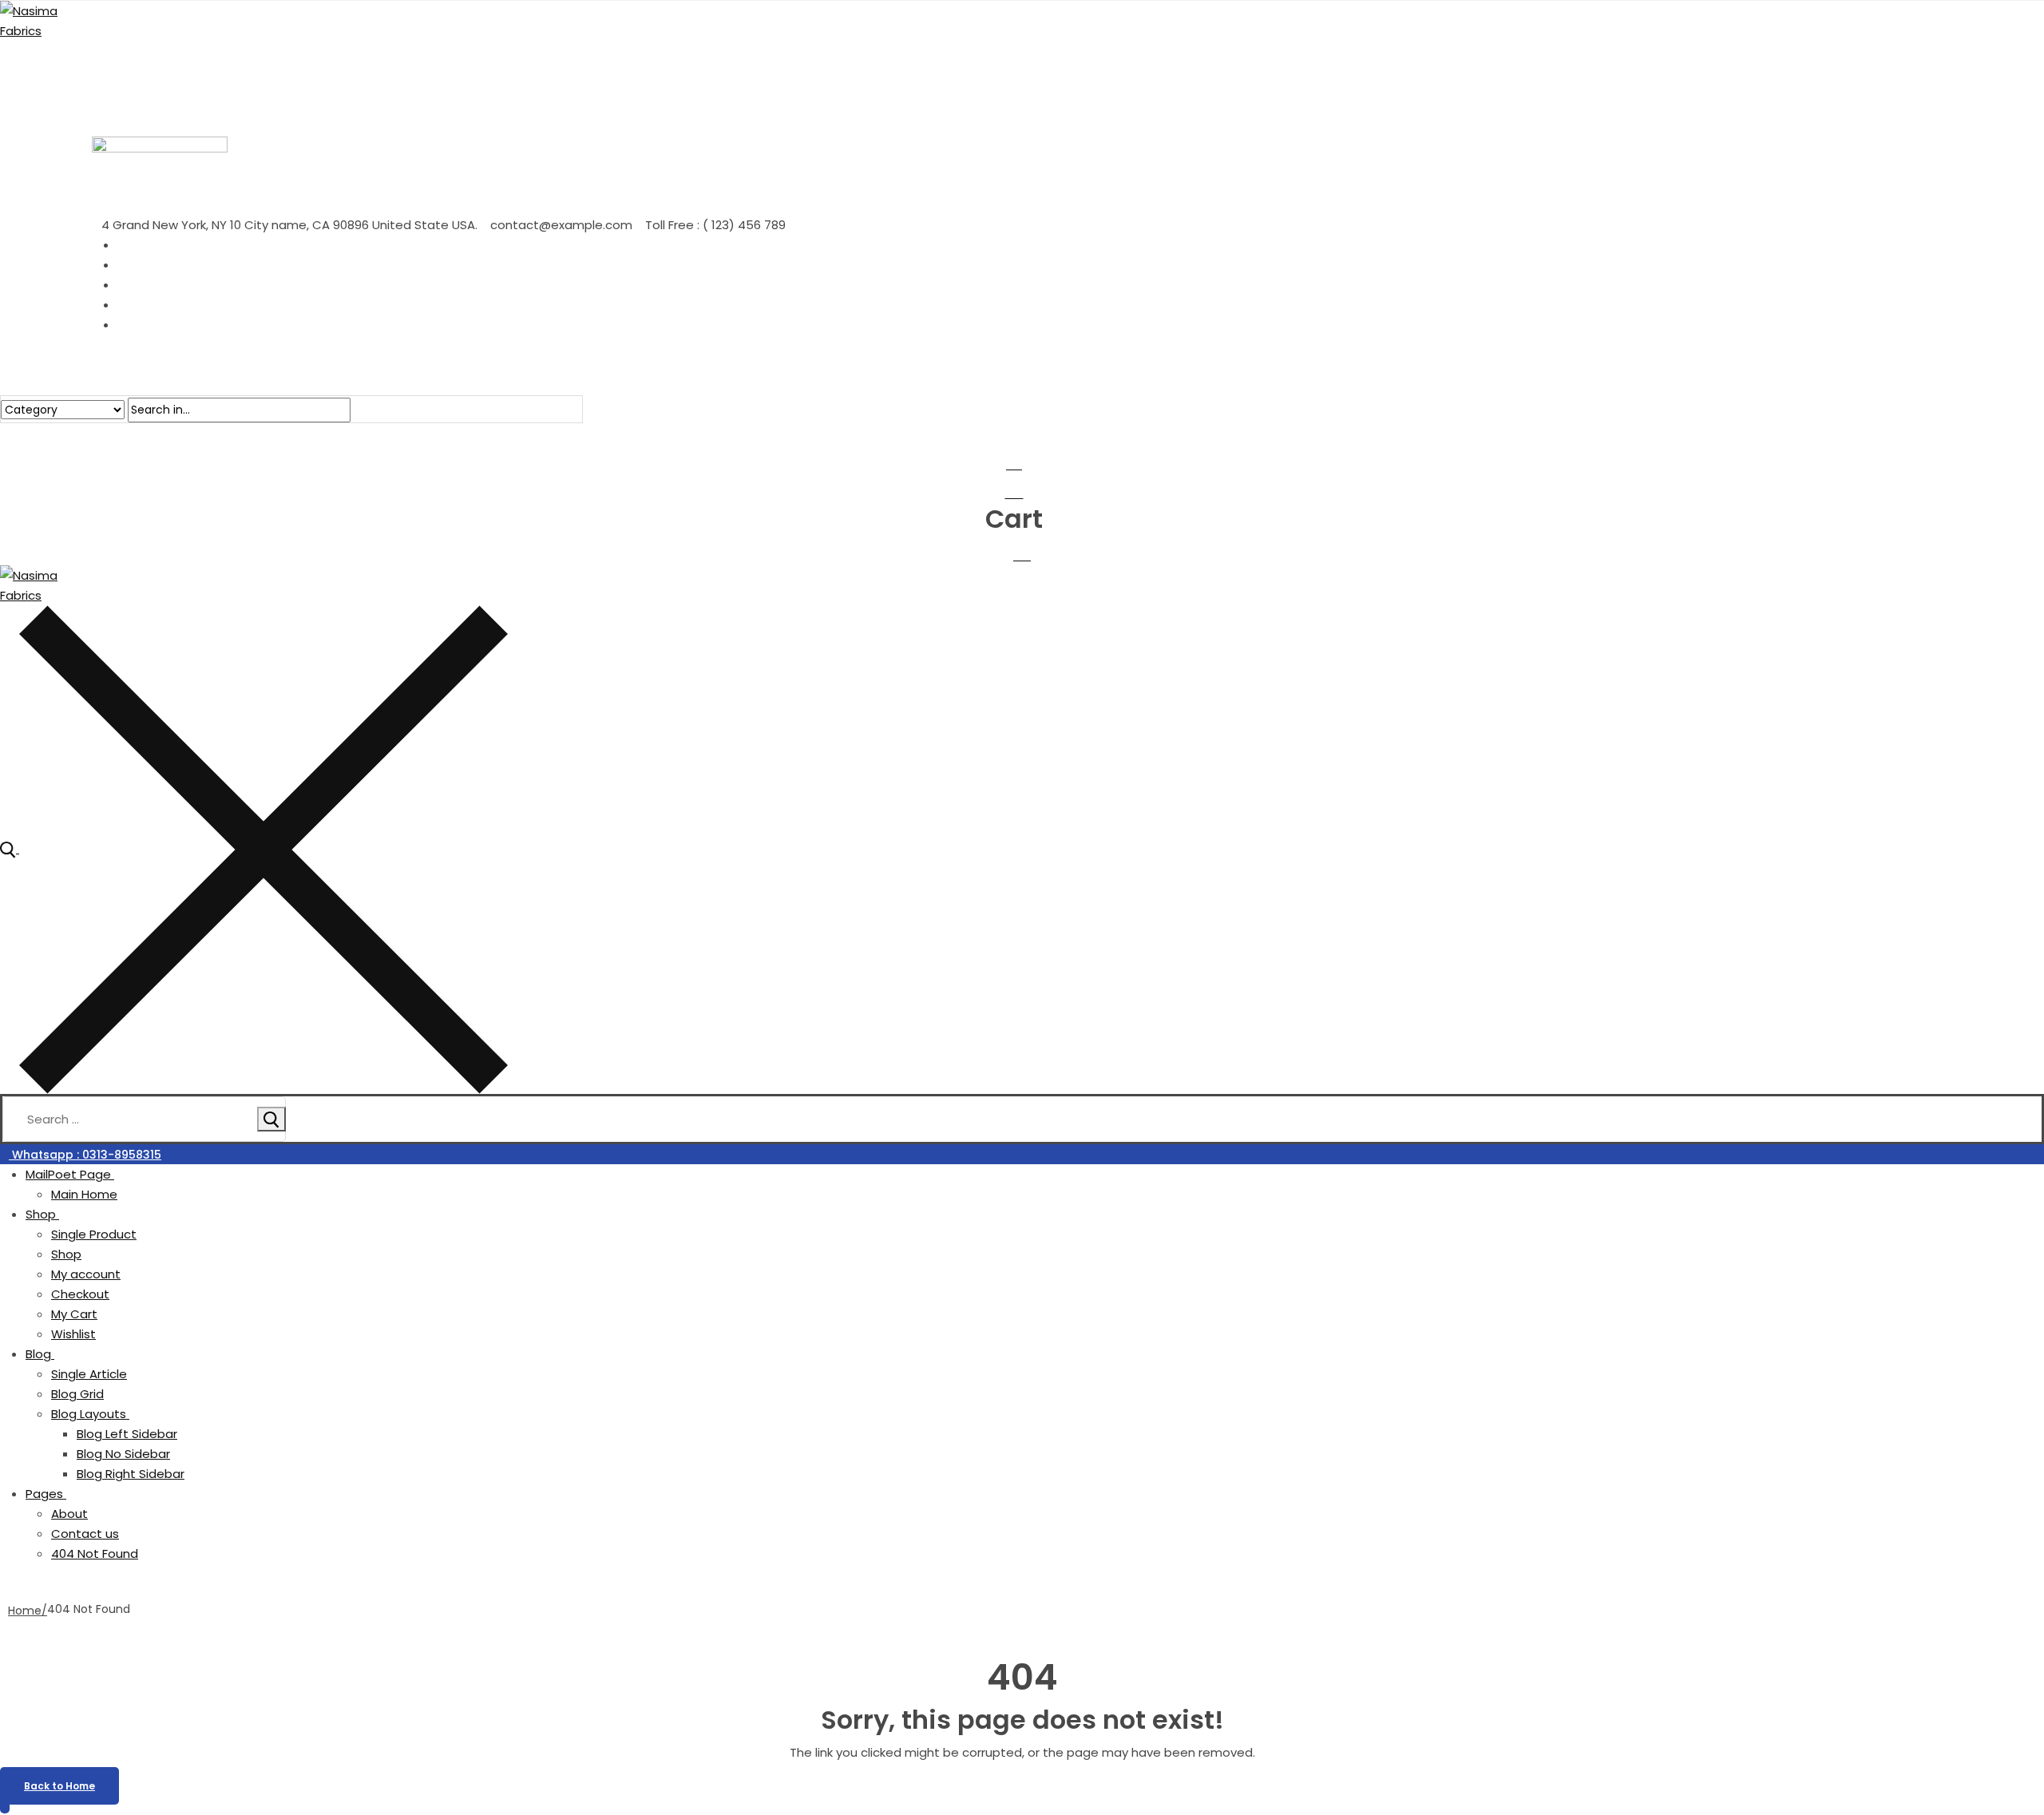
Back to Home (59, 1786)
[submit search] (271, 1119)
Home (25, 1611)
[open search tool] (254, 848)
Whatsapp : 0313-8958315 (85, 1155)
